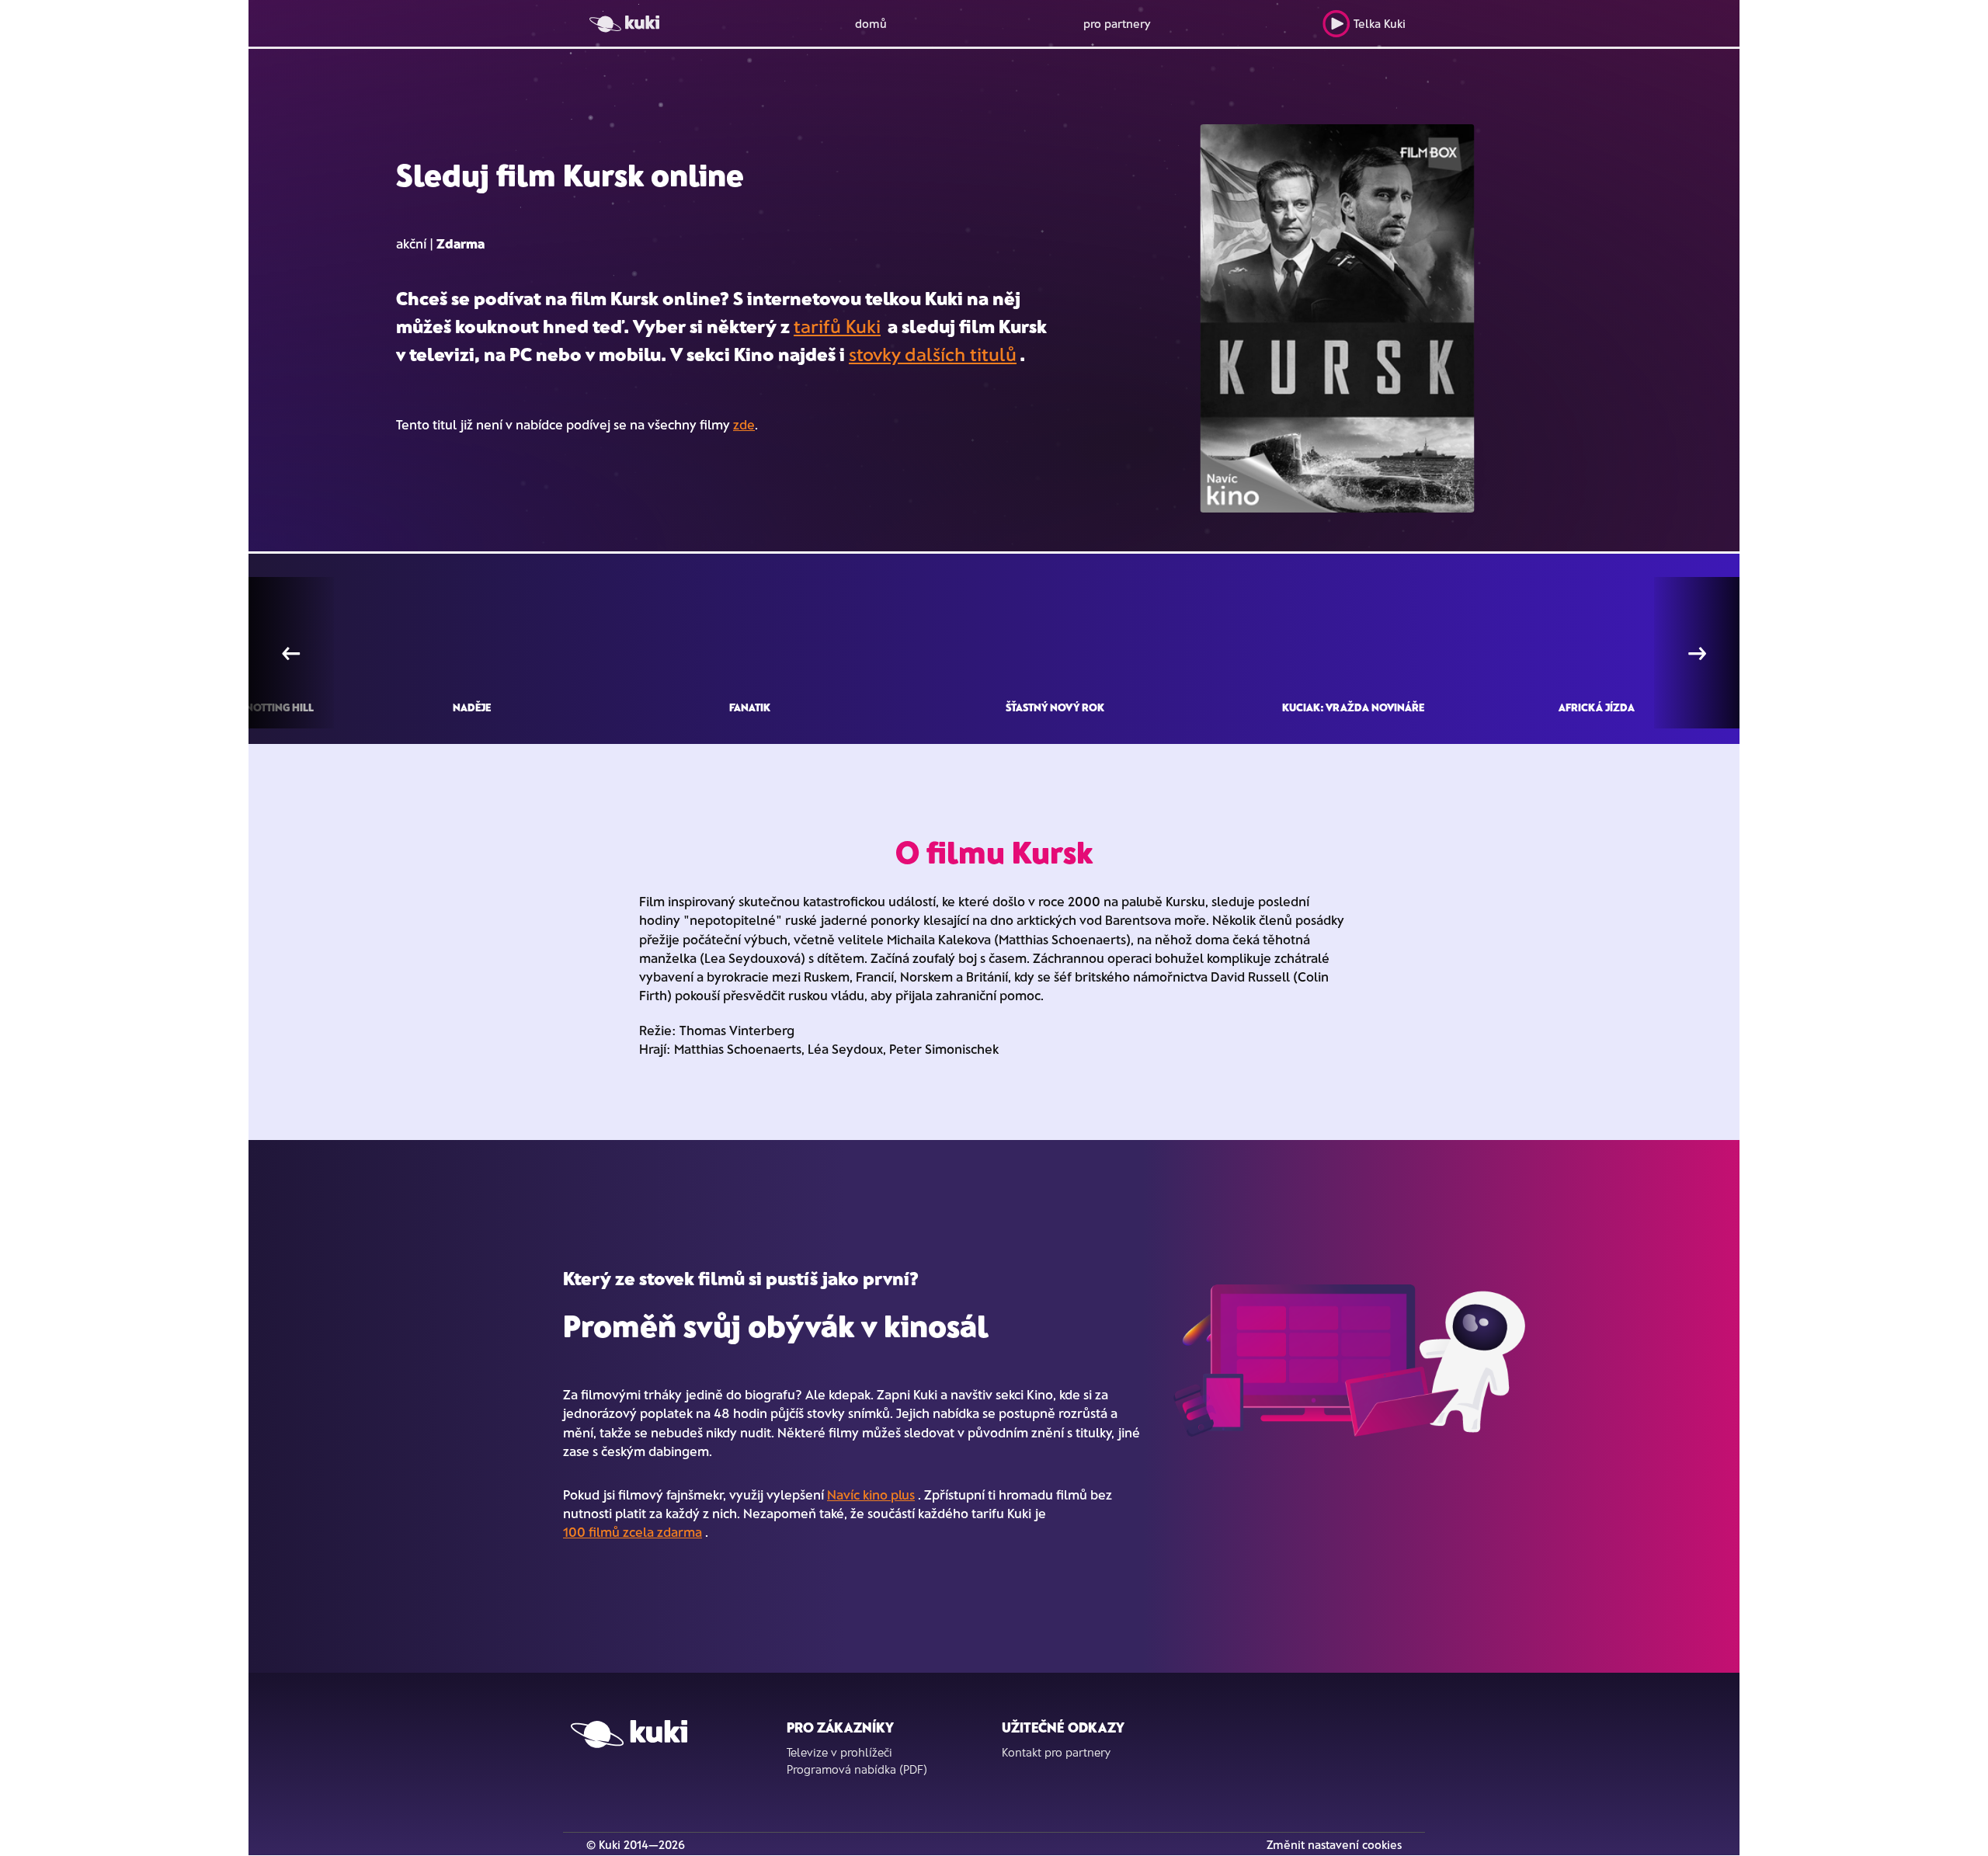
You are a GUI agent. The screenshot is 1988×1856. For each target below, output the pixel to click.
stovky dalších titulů (933, 354)
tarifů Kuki (837, 326)
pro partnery (1117, 23)
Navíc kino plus (871, 1494)
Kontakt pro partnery (1056, 1752)
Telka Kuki (1380, 23)
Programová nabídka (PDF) (857, 1769)
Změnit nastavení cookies (1334, 1844)
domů (871, 23)
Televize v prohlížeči (839, 1752)
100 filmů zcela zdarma (633, 1531)
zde (744, 424)
